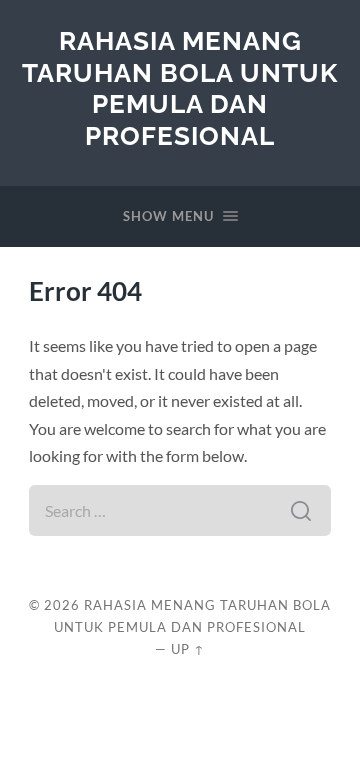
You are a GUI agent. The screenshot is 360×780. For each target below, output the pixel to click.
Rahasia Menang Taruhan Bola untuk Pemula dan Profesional (180, 88)
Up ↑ (188, 649)
